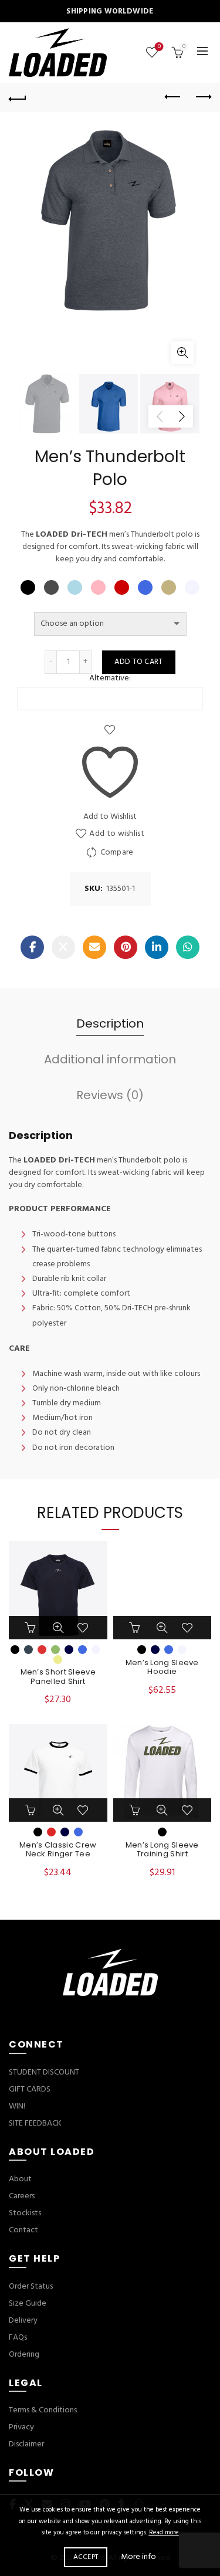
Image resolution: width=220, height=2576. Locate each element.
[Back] (18, 97)
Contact (23, 2230)
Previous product (173, 97)
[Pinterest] (126, 947)
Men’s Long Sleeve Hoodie (162, 1667)
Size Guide (28, 2304)
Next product (202, 97)
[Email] (94, 947)
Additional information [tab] (110, 1059)
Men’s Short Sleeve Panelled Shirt (58, 1677)
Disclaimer (26, 2444)
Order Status (31, 2287)
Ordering (24, 2355)
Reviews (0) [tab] (110, 1095)
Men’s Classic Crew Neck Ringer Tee (58, 1850)
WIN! (17, 2106)
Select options (32, 1628)
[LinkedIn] (157, 947)
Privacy (21, 2427)
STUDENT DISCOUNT (44, 2072)
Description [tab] (110, 1023)
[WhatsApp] (188, 947)
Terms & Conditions (43, 2410)
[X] (63, 947)
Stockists (25, 2213)
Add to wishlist (117, 834)
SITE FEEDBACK (35, 2123)
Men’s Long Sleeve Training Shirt (162, 1850)
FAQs (18, 2338)
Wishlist (159, 47)
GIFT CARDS (30, 2089)
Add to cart (138, 662)
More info (138, 2558)
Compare (117, 853)
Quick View (58, 1628)
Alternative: (110, 679)
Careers (22, 2196)
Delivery (23, 2321)
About (20, 2179)
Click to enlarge (182, 352)
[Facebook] (32, 947)
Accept (86, 2557)
